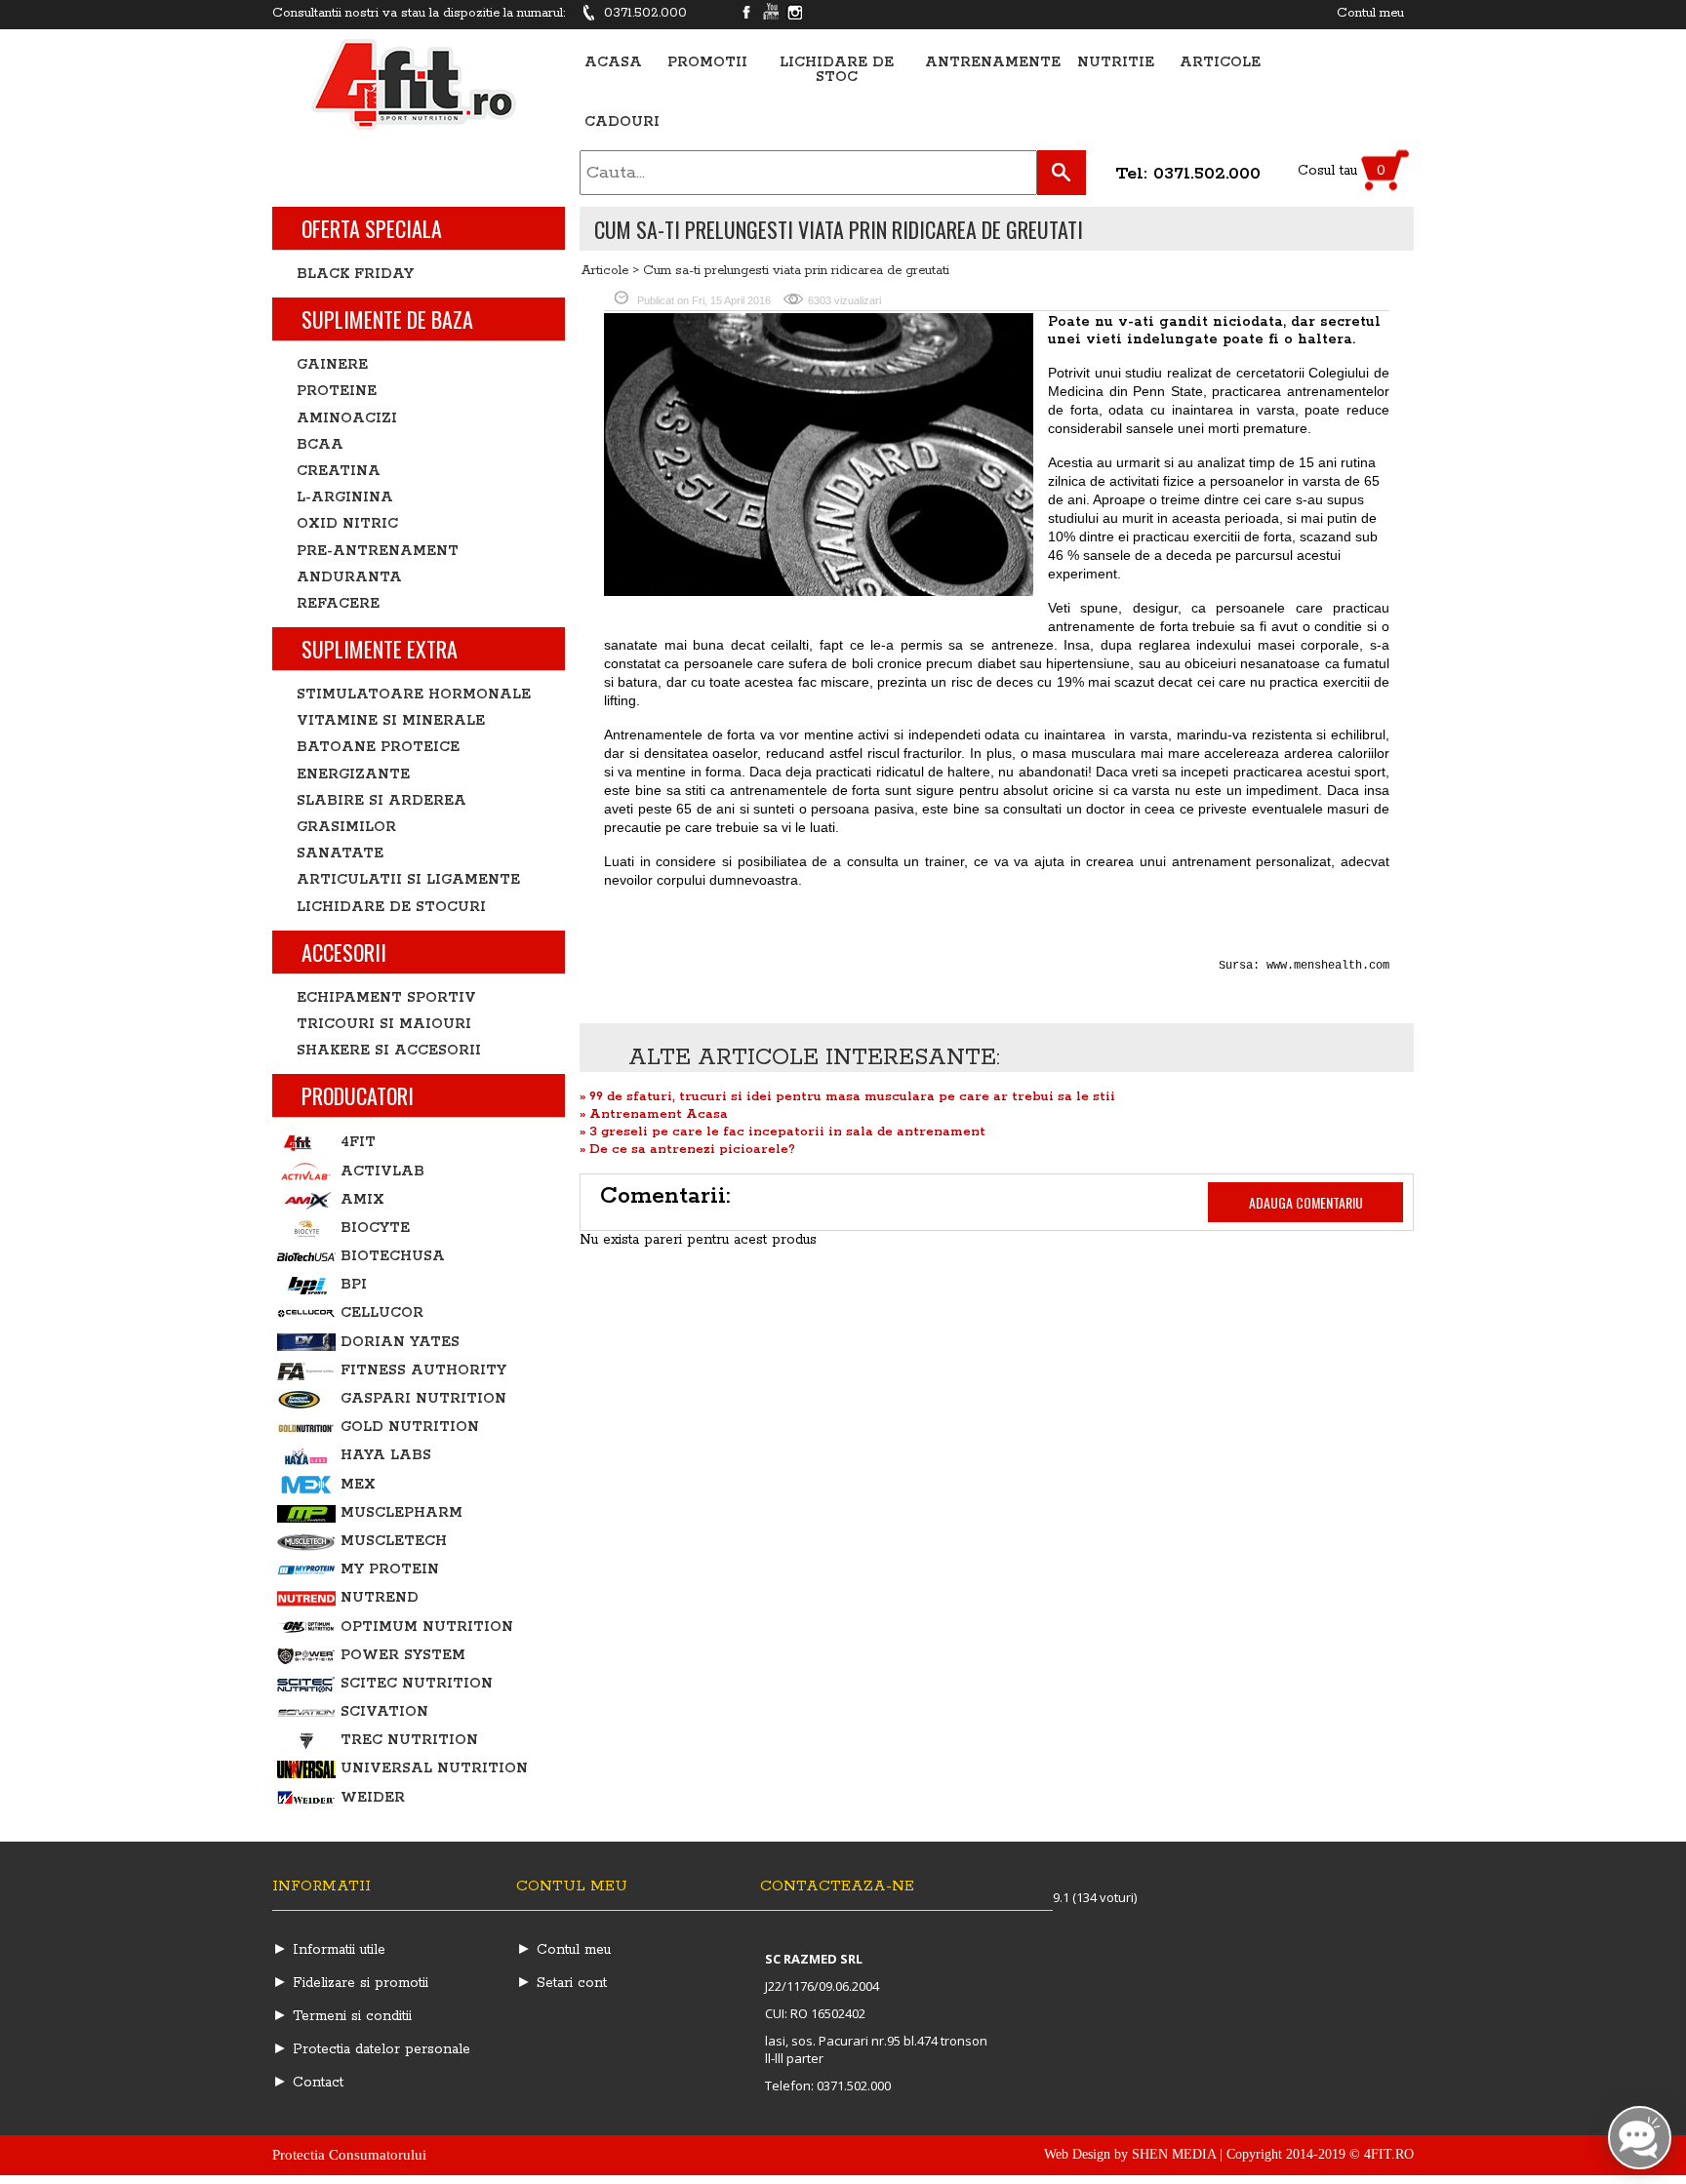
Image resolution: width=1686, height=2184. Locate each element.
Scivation (384, 1712)
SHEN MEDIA (1174, 2154)
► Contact (308, 2083)
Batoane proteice (378, 747)
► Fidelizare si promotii (350, 1983)
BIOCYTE (375, 1228)
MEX (358, 1485)
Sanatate (340, 854)
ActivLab (382, 1171)
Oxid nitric (347, 524)
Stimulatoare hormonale (414, 695)
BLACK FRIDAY (355, 274)
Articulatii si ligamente (408, 880)
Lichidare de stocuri (391, 907)
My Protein (390, 1569)
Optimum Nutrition (427, 1627)
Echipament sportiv (386, 998)
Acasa (613, 63)
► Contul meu (563, 1950)
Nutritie (1116, 63)
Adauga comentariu (1306, 1202)
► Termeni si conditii (342, 2016)
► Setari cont (562, 1983)
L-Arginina (345, 497)
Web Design (1077, 2154)
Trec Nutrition (409, 1740)
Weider (373, 1798)
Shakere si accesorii (389, 1051)
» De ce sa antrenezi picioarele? (687, 1150)
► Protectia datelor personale (371, 2049)
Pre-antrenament (378, 551)
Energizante (353, 774)
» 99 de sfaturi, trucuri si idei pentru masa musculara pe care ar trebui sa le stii (847, 1097)
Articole (1220, 63)
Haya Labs (386, 1455)
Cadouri (622, 122)
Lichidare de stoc (837, 70)
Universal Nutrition (434, 1768)
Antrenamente (993, 63)
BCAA (320, 445)
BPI (354, 1285)
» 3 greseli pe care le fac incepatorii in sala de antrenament (783, 1132)
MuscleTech (394, 1541)
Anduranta (349, 577)
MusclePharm (401, 1513)
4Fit (358, 1142)
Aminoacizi (347, 418)
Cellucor (382, 1313)
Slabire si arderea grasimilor (381, 814)
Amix (362, 1200)
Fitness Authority (423, 1370)
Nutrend (380, 1598)
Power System (403, 1655)
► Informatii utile (329, 1950)
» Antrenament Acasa (654, 1114)
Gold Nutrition (410, 1427)
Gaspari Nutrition (423, 1399)
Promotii (707, 63)
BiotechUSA (393, 1256)
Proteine (337, 391)
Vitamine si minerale (391, 721)
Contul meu (1370, 13)
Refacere (338, 604)
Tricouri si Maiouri (384, 1024)
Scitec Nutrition (417, 1684)
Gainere (332, 365)
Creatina (339, 471)
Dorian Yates (400, 1342)
